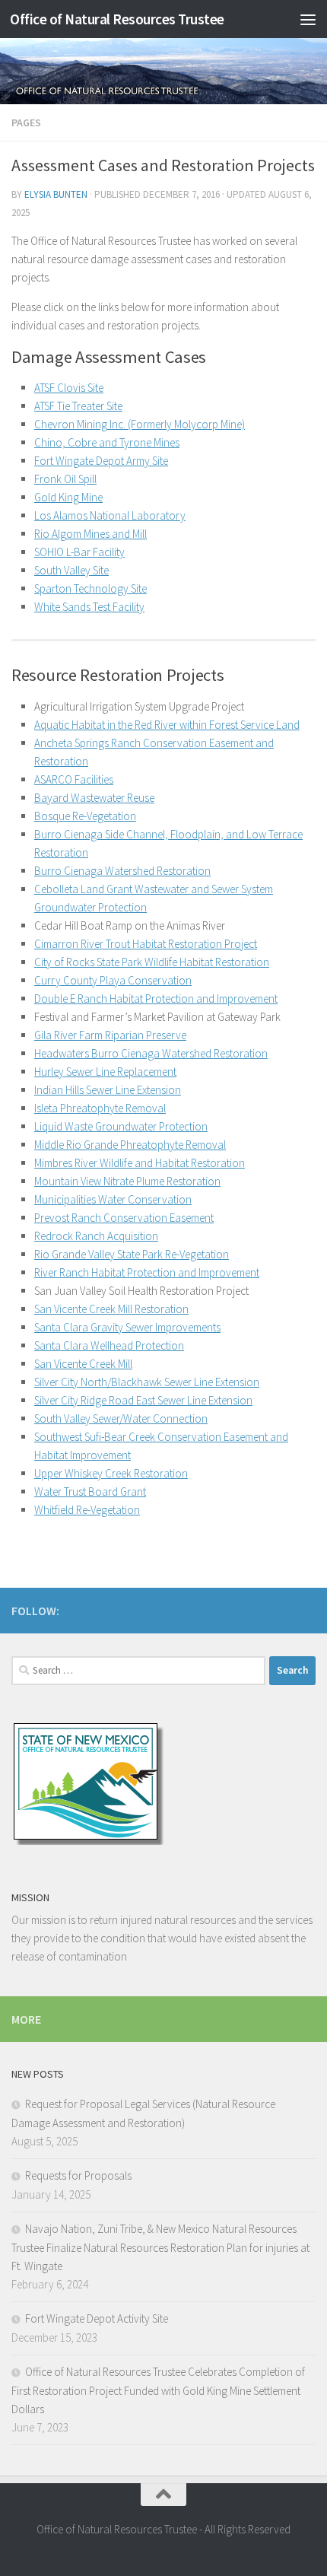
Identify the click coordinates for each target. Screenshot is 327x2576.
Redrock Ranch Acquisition (96, 1236)
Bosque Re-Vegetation (85, 816)
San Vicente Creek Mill (83, 1364)
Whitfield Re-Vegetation (87, 1510)
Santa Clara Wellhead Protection (109, 1345)
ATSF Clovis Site (69, 388)
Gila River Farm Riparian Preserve (110, 1035)
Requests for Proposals (78, 2175)
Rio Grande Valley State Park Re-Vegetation (132, 1254)
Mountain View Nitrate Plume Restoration (127, 1181)
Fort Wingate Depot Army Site (101, 461)
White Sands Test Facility (89, 607)
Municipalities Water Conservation (113, 1199)
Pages (26, 122)
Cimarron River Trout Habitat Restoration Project (146, 944)
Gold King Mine (68, 497)
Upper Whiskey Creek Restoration (111, 1473)
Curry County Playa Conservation (113, 980)
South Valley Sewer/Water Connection (121, 1418)
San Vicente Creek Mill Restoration (111, 1309)
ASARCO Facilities (74, 779)
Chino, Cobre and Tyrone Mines (107, 442)
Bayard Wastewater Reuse (94, 798)
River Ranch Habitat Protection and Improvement (147, 1272)
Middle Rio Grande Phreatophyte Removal (130, 1145)
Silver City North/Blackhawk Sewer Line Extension (147, 1382)
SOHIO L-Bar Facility (79, 552)
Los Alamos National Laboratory (110, 515)
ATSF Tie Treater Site (78, 406)
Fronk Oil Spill (65, 479)
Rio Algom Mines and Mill (90, 534)
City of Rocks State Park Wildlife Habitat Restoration (152, 962)
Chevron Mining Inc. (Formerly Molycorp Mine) (140, 424)
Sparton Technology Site (90, 588)
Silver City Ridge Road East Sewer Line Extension (143, 1400)
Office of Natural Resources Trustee (117, 19)
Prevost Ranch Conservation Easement (124, 1218)
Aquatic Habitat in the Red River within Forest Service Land (167, 725)
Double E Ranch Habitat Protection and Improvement (156, 999)
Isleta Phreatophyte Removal (100, 1108)
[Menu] (308, 19)
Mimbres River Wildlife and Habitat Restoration (140, 1163)
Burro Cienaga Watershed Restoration (122, 871)
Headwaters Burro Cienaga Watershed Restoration (151, 1053)
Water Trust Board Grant (90, 1492)
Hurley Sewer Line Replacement (105, 1072)
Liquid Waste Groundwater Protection (121, 1126)
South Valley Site (71, 570)
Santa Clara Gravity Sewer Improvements (127, 1327)
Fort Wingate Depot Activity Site (97, 2318)
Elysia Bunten (56, 194)
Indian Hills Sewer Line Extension (108, 1090)
